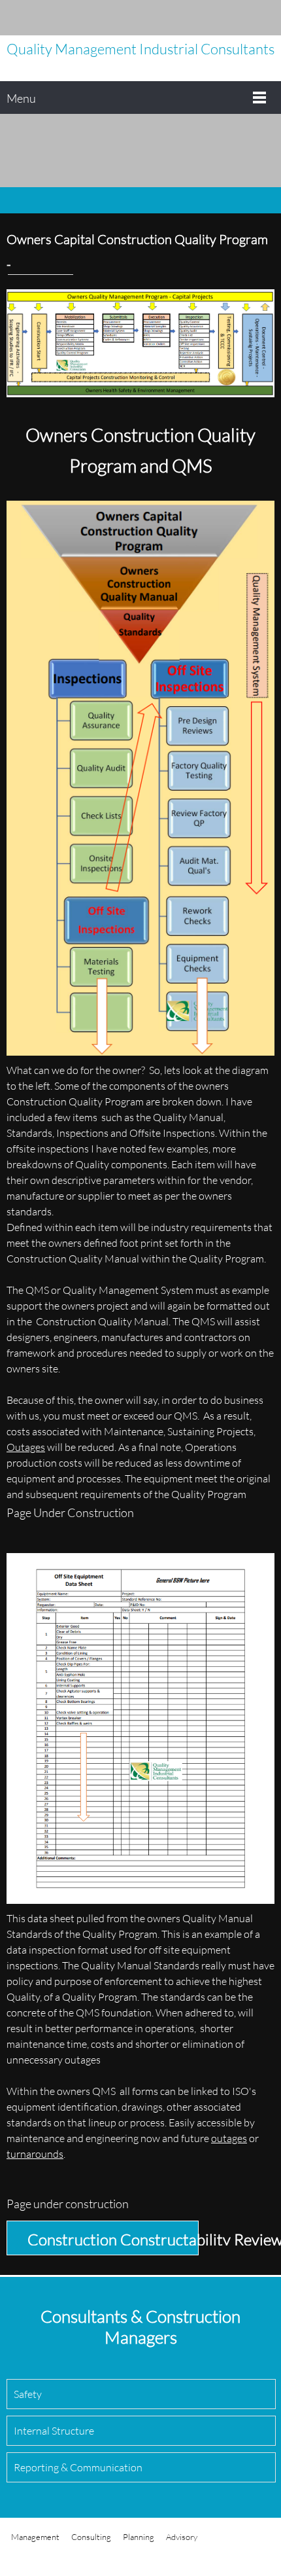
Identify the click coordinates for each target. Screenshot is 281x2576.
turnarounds (35, 2154)
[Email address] (225, 18)
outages (229, 2138)
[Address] (245, 18)
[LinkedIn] (265, 18)
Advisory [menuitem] (182, 2537)
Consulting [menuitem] (91, 2537)
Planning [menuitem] (139, 2537)
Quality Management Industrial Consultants (140, 49)
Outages (26, 1447)
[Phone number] (206, 18)
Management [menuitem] (35, 2537)
